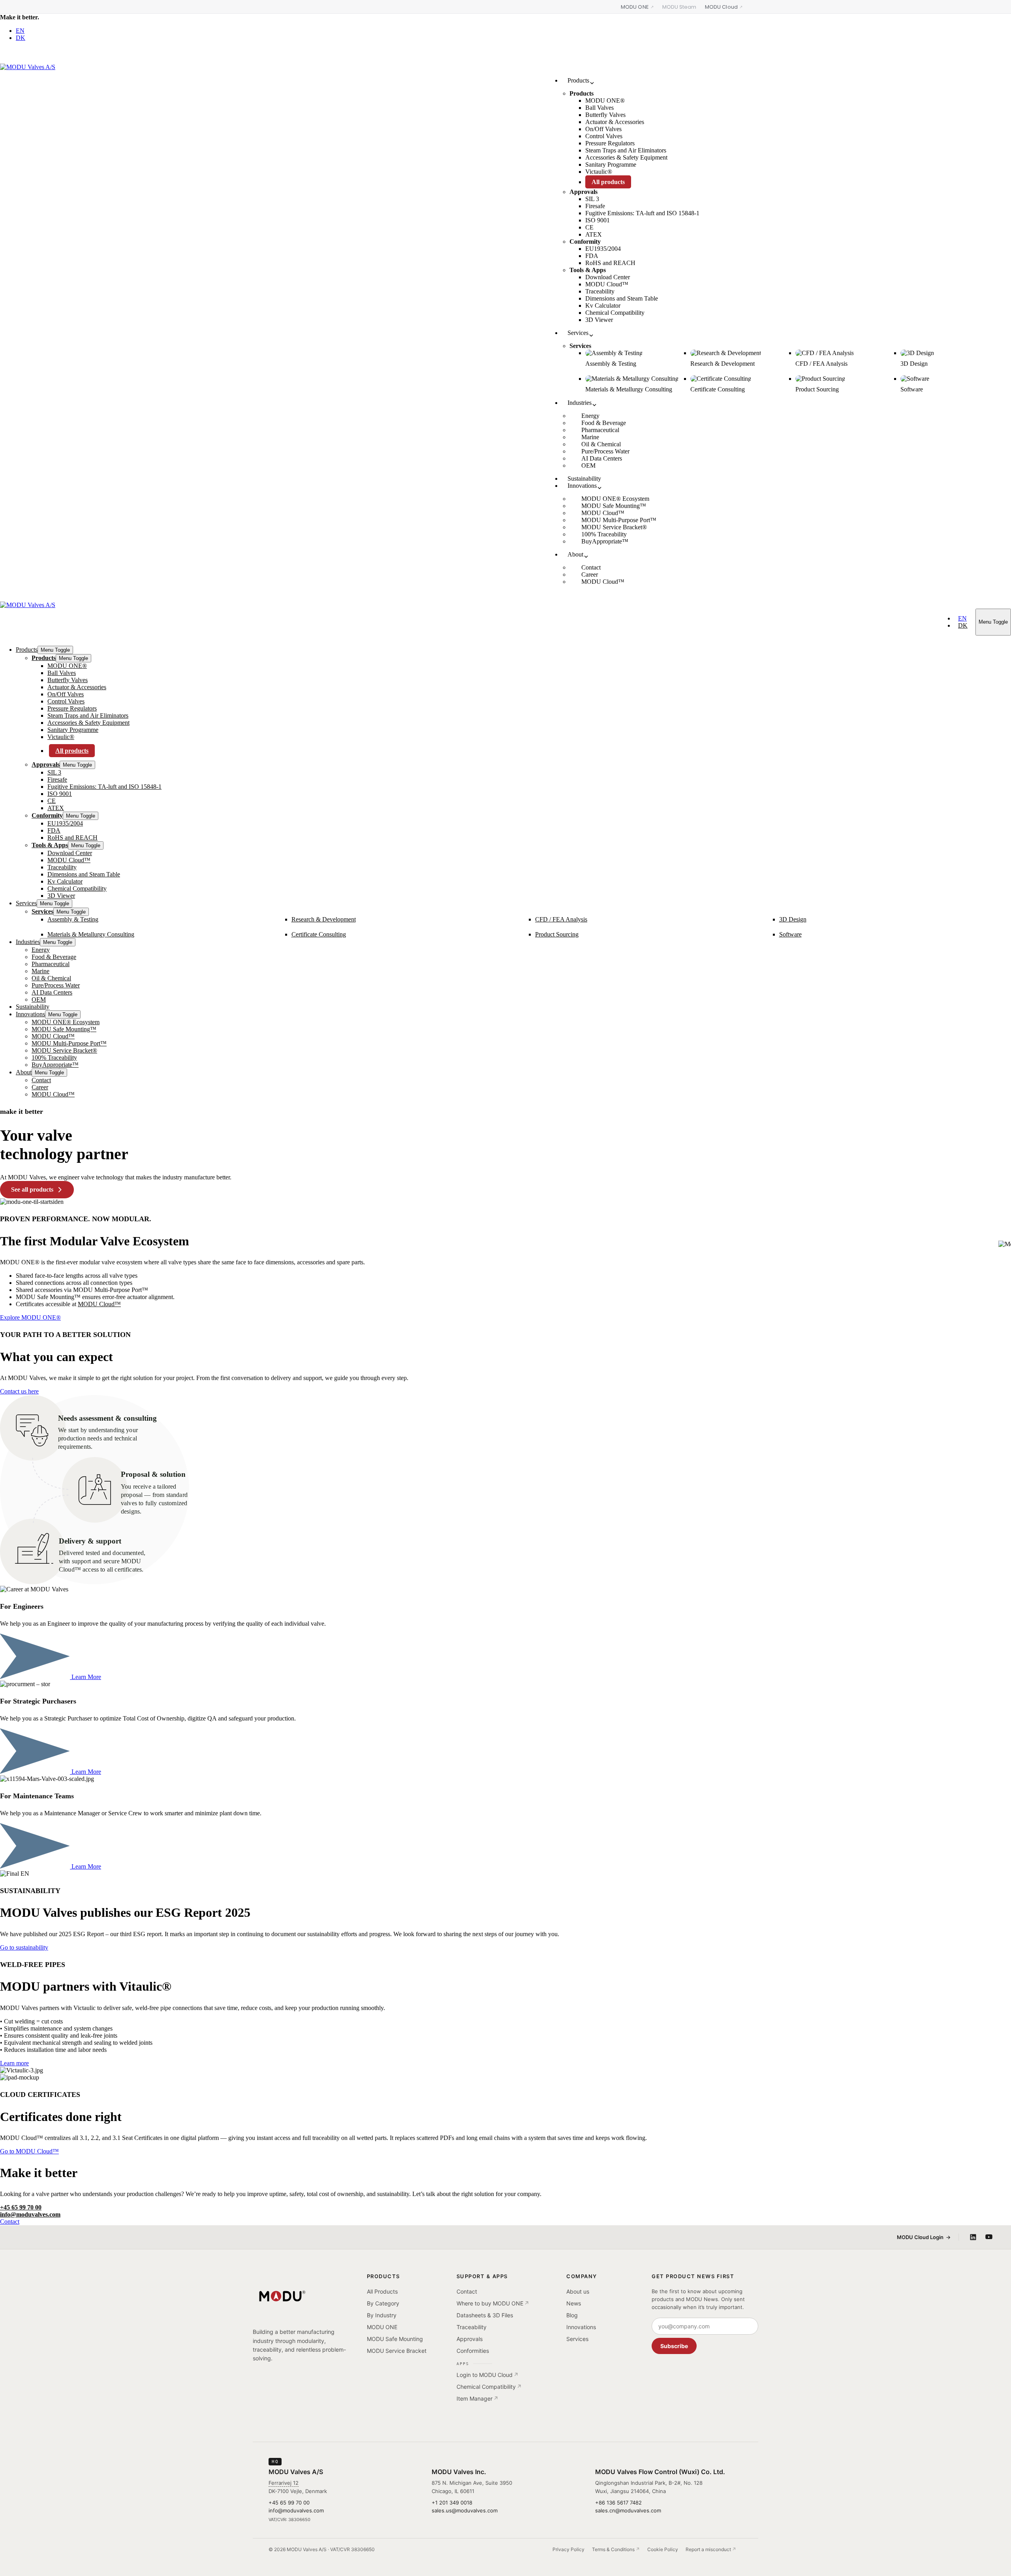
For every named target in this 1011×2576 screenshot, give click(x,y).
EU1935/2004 (65, 823)
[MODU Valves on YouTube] (989, 2237)
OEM (39, 999)
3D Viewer (61, 896)
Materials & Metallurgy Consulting (91, 934)
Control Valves (66, 701)
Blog (572, 2315)
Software (790, 934)
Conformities (473, 2351)
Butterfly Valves (68, 680)
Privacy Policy (568, 2549)
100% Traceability (54, 1058)
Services (26, 903)
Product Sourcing (557, 934)
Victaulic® (61, 737)
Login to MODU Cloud (485, 2375)
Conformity (47, 815)
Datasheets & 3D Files (485, 2315)
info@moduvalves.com (30, 2214)
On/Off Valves (66, 694)
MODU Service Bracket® (64, 1050)
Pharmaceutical (51, 964)
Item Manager (474, 2398)
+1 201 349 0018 (452, 2503)
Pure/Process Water (56, 985)
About (24, 1072)
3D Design (793, 919)
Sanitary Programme (73, 730)
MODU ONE (382, 2327)
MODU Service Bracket (397, 2351)
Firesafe (57, 779)
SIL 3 (54, 772)
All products (72, 751)
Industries (28, 942)
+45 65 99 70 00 (21, 2207)
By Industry (382, 2315)
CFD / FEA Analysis (561, 919)
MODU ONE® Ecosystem (66, 1022)
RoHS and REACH (72, 838)
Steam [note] (679, 7)
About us (578, 2291)
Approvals (46, 764)
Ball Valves (62, 673)
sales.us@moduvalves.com (465, 2510)
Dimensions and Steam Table (84, 874)
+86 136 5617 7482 (618, 2503)
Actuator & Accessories (77, 687)
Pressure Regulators (72, 708)
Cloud (721, 7)
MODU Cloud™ (69, 860)
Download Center (70, 853)
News (574, 2303)
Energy (41, 950)
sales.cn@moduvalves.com (628, 2510)
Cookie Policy (663, 2549)
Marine (40, 971)
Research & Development (324, 919)
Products (27, 650)
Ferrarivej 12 (284, 2483)
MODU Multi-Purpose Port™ (69, 1043)
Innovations (30, 1014)
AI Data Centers (52, 992)
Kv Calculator (65, 881)
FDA (54, 830)
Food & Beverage (54, 957)
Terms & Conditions (613, 2549)
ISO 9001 (60, 794)
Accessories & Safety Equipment (88, 723)
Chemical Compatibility (77, 888)
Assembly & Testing (73, 919)
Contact (41, 1080)
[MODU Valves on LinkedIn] (973, 2237)
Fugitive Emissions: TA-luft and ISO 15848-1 (104, 787)
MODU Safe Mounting (395, 2339)
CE (52, 801)
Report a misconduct (708, 2549)
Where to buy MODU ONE (490, 2303)
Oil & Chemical (51, 978)
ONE (635, 7)
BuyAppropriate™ (55, 1065)
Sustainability (33, 1007)
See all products (32, 1189)
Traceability (62, 867)
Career (40, 1087)
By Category (383, 2303)
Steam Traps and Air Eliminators (88, 715)
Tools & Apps (50, 845)
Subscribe (674, 2346)
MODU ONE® (67, 666)
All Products (382, 2291)
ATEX (56, 808)
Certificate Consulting (319, 934)
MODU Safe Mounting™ (64, 1029)
